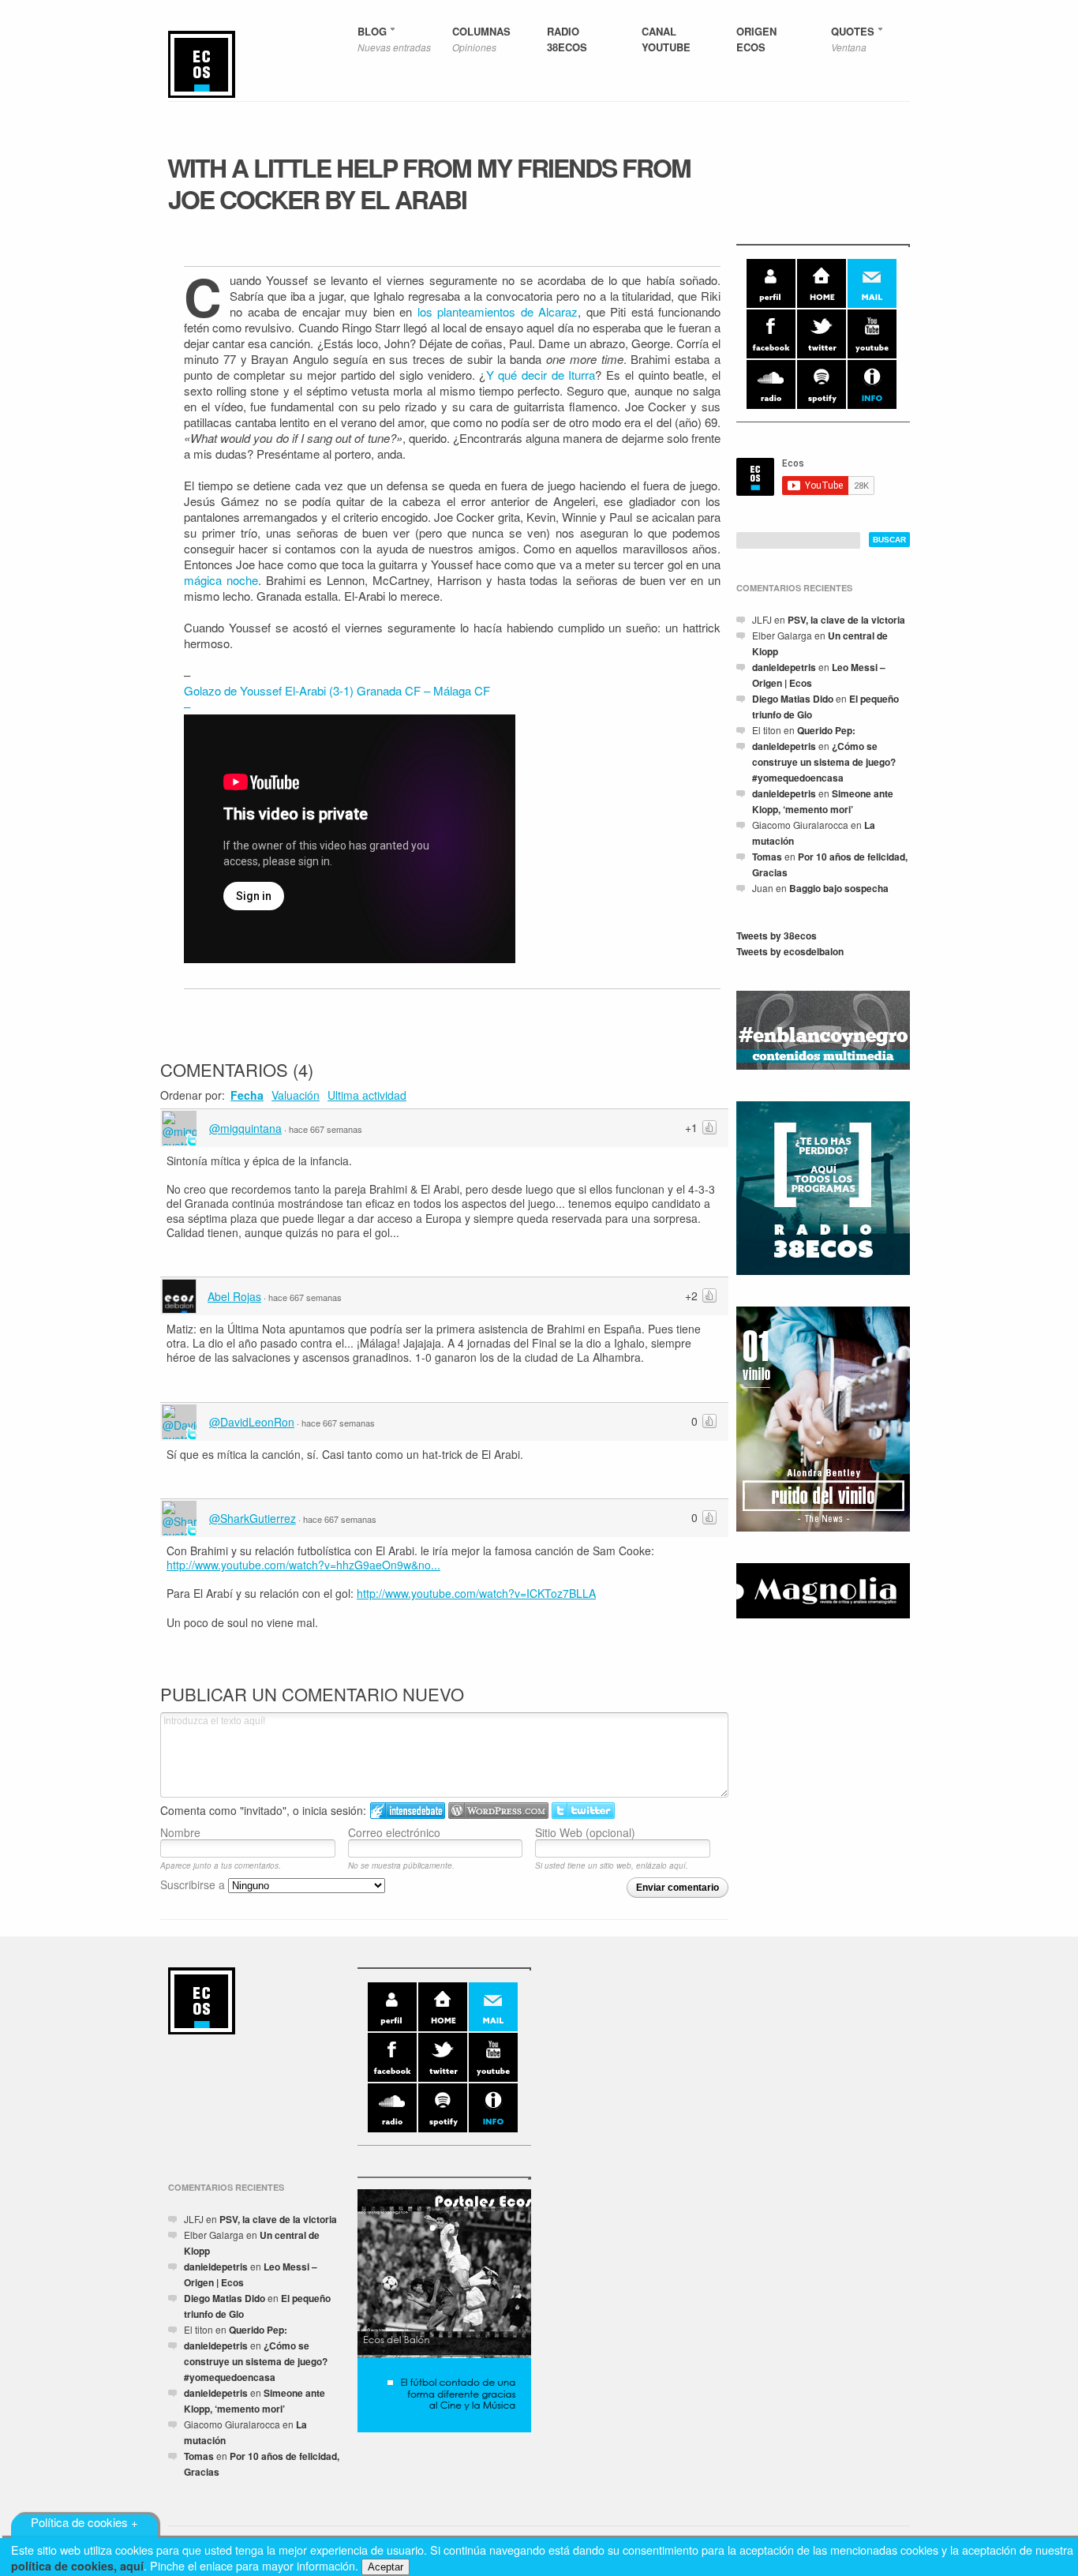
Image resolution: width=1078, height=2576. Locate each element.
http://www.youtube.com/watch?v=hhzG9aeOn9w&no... (303, 1565)
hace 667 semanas (326, 1129)
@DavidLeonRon (252, 1422)
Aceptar (386, 2567)
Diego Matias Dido (793, 699)
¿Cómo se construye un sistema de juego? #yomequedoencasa (824, 762)
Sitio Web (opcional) (585, 1832)
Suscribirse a (194, 1884)
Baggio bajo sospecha (839, 888)
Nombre (180, 1832)
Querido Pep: (826, 730)
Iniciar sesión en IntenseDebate (408, 1811)
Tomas (767, 857)
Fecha (247, 1095)
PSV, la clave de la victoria (846, 620)
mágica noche (221, 580)
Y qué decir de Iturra (541, 375)
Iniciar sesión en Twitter (583, 1811)
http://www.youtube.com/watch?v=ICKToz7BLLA (476, 1593)
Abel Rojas (234, 1296)
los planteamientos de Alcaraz (498, 311)
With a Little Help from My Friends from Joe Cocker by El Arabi (429, 183)
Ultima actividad (367, 1095)
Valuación (296, 1095)
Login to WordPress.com (498, 1811)
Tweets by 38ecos (777, 936)
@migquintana (245, 1128)
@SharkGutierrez (253, 1518)
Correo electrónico (394, 1832)
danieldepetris (784, 667)
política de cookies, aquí (77, 2566)
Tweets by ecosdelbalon (790, 951)
